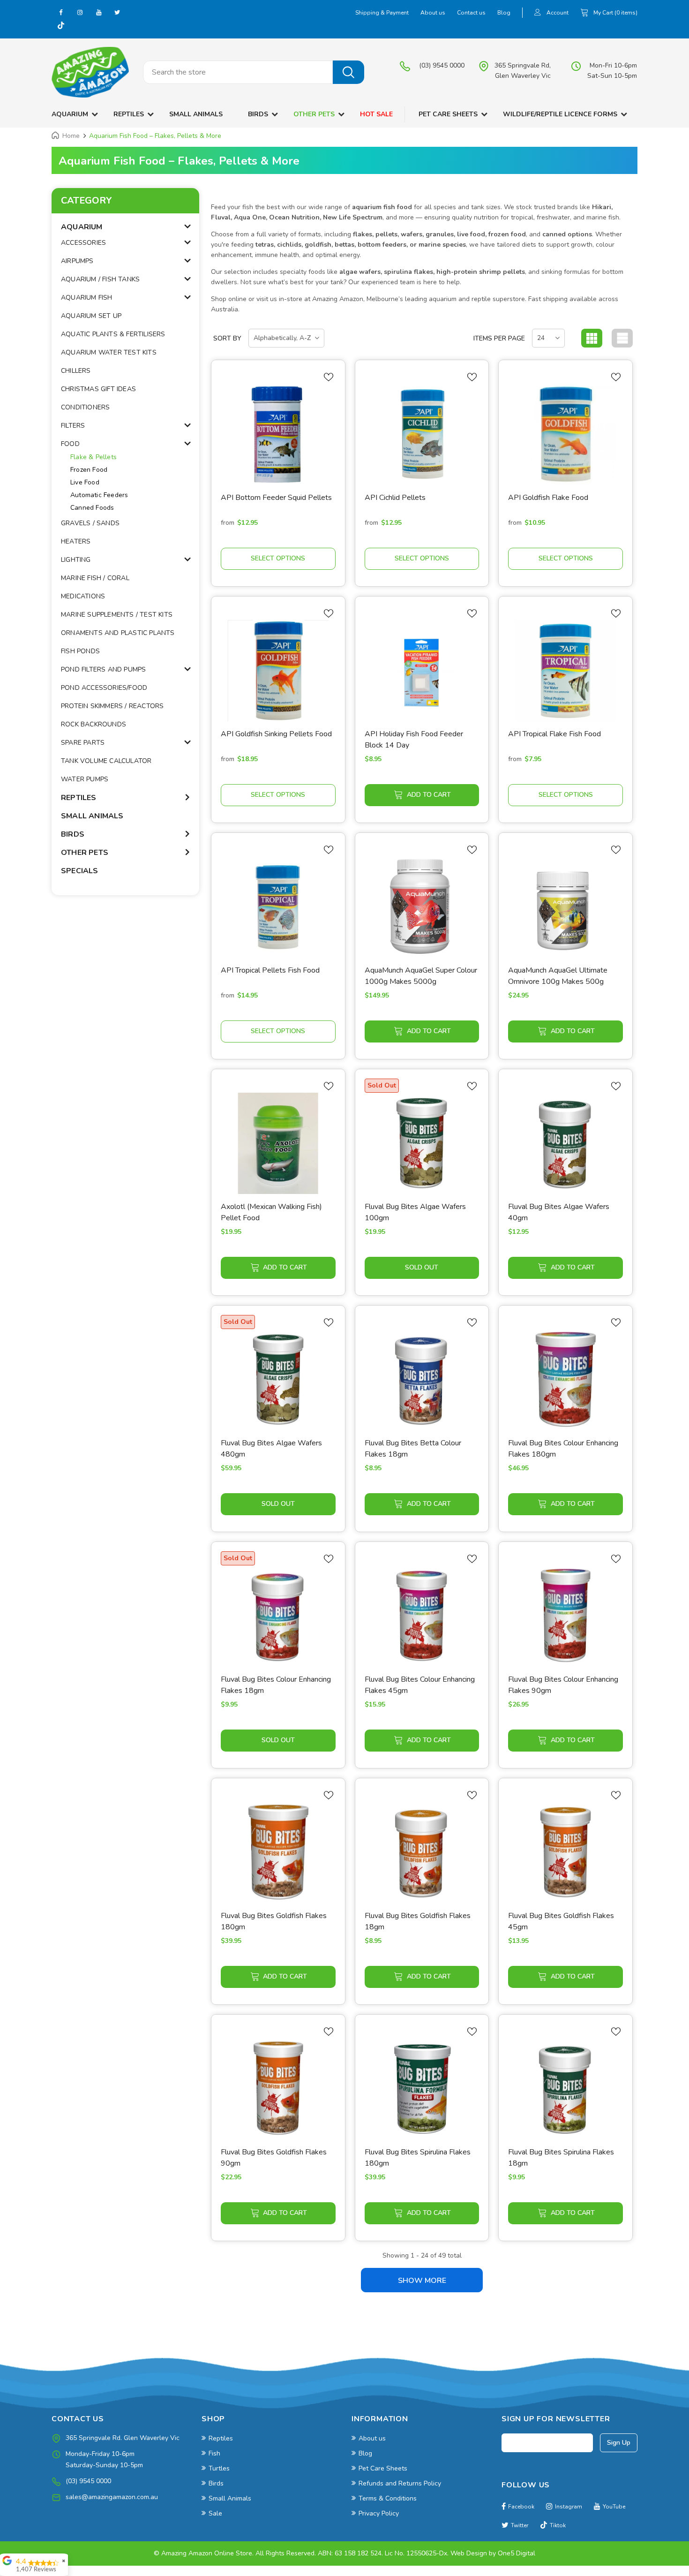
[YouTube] (98, 12)
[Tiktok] (61, 26)
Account (558, 13)
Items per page (499, 338)
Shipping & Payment (382, 13)
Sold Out (422, 1267)
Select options (278, 558)
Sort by (227, 338)
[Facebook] (61, 12)
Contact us (471, 13)
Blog (504, 13)
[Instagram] (80, 12)
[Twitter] (117, 12)
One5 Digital (517, 2553)
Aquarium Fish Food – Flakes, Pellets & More (155, 136)
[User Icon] (538, 13)
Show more (422, 2281)
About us (433, 13)
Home (71, 136)
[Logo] (90, 72)
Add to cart (429, 795)
